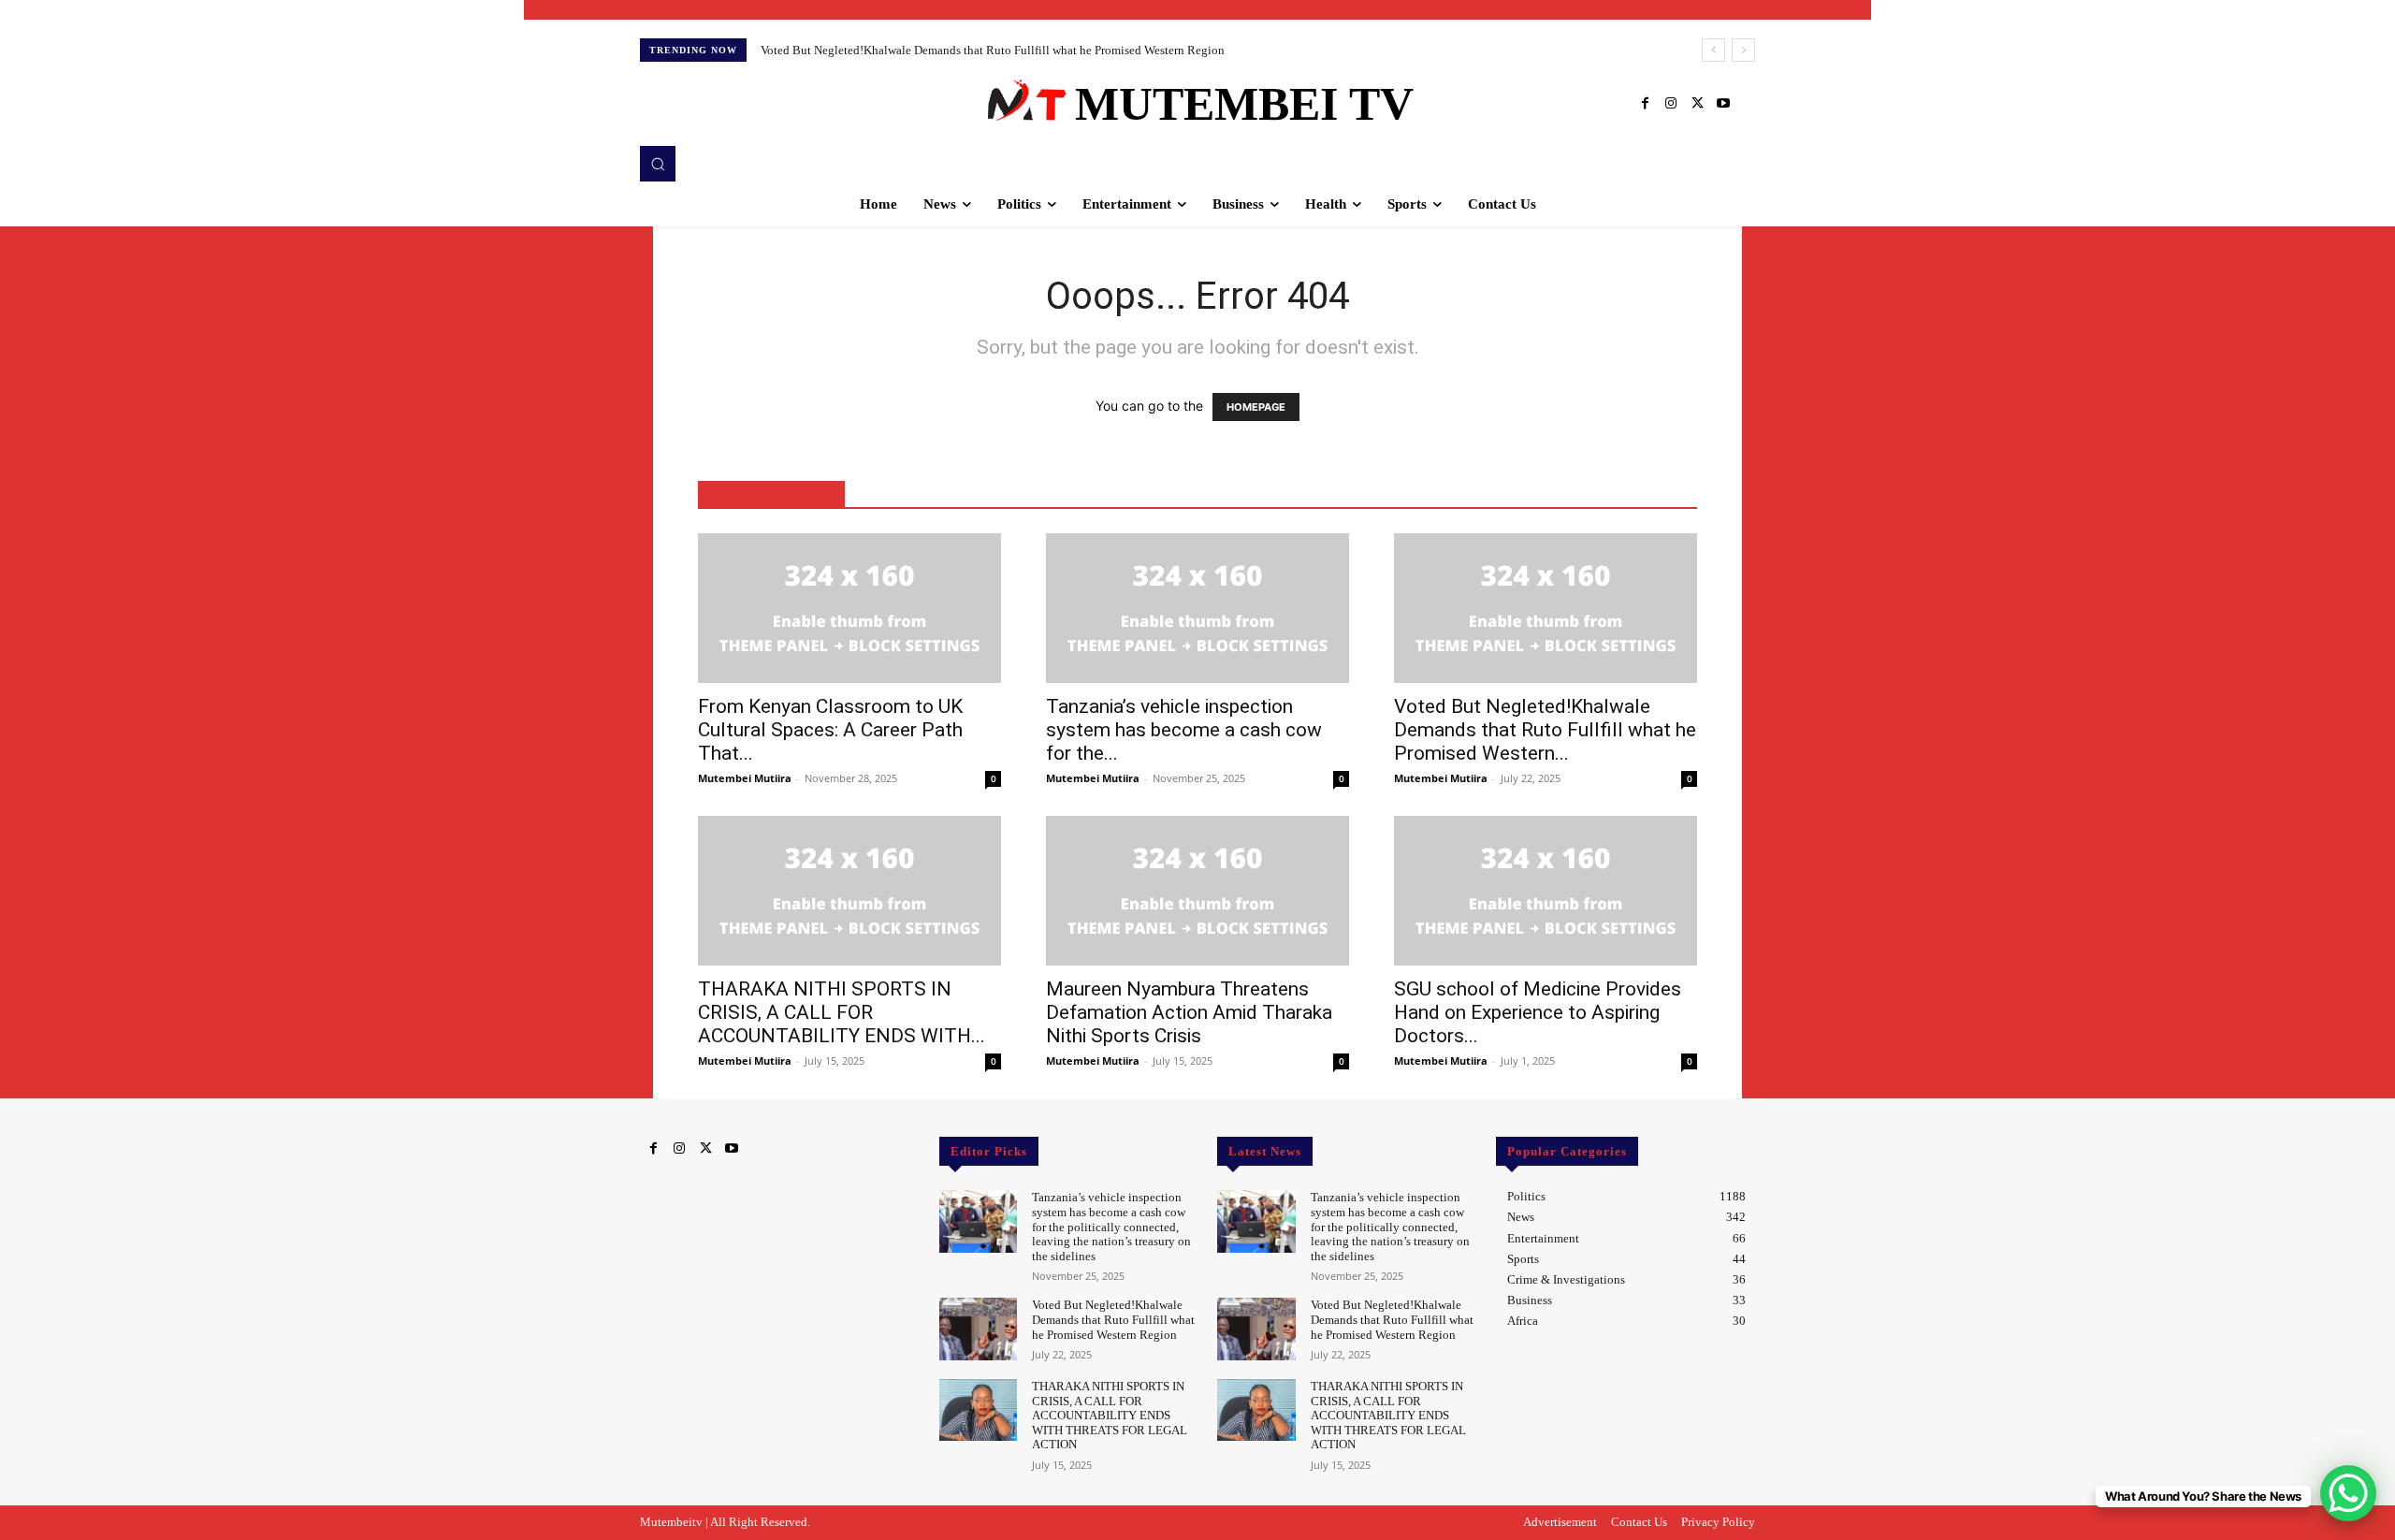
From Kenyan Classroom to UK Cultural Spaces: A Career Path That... (830, 730)
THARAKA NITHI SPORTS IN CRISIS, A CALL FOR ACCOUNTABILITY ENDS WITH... (842, 1012)
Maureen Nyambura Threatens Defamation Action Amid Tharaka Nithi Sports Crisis (1189, 1012)
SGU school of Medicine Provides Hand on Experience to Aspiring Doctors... (1538, 1012)
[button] (658, 164)
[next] (1743, 50)
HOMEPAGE (1256, 407)
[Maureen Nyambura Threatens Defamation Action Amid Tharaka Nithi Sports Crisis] (1197, 891)
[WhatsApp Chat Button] (2348, 1493)
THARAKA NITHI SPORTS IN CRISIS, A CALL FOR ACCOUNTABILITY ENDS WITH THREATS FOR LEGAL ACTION (1110, 1415)
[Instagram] (1671, 104)
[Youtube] (1723, 104)
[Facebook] (1645, 104)
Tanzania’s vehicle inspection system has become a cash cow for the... (1184, 730)
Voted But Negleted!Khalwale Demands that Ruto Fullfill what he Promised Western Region (993, 50)
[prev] (1713, 50)
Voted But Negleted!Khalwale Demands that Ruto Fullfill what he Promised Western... (1545, 730)
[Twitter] (1697, 104)
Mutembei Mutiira (745, 778)
